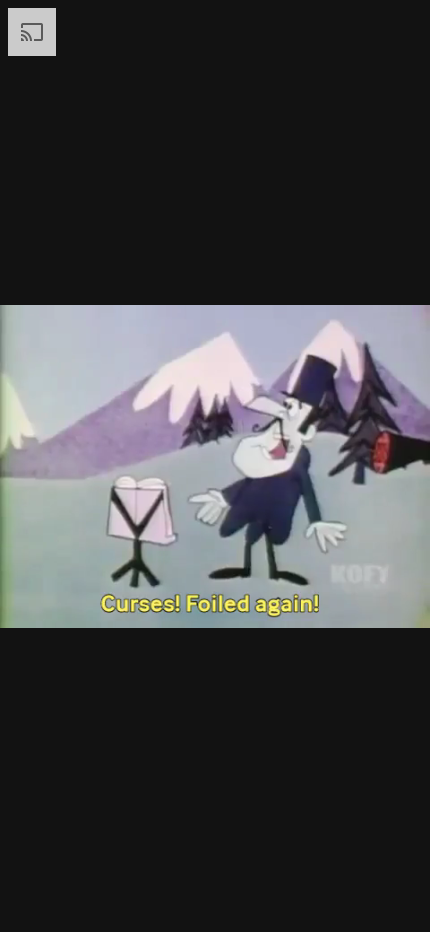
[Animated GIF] (215, 466)
